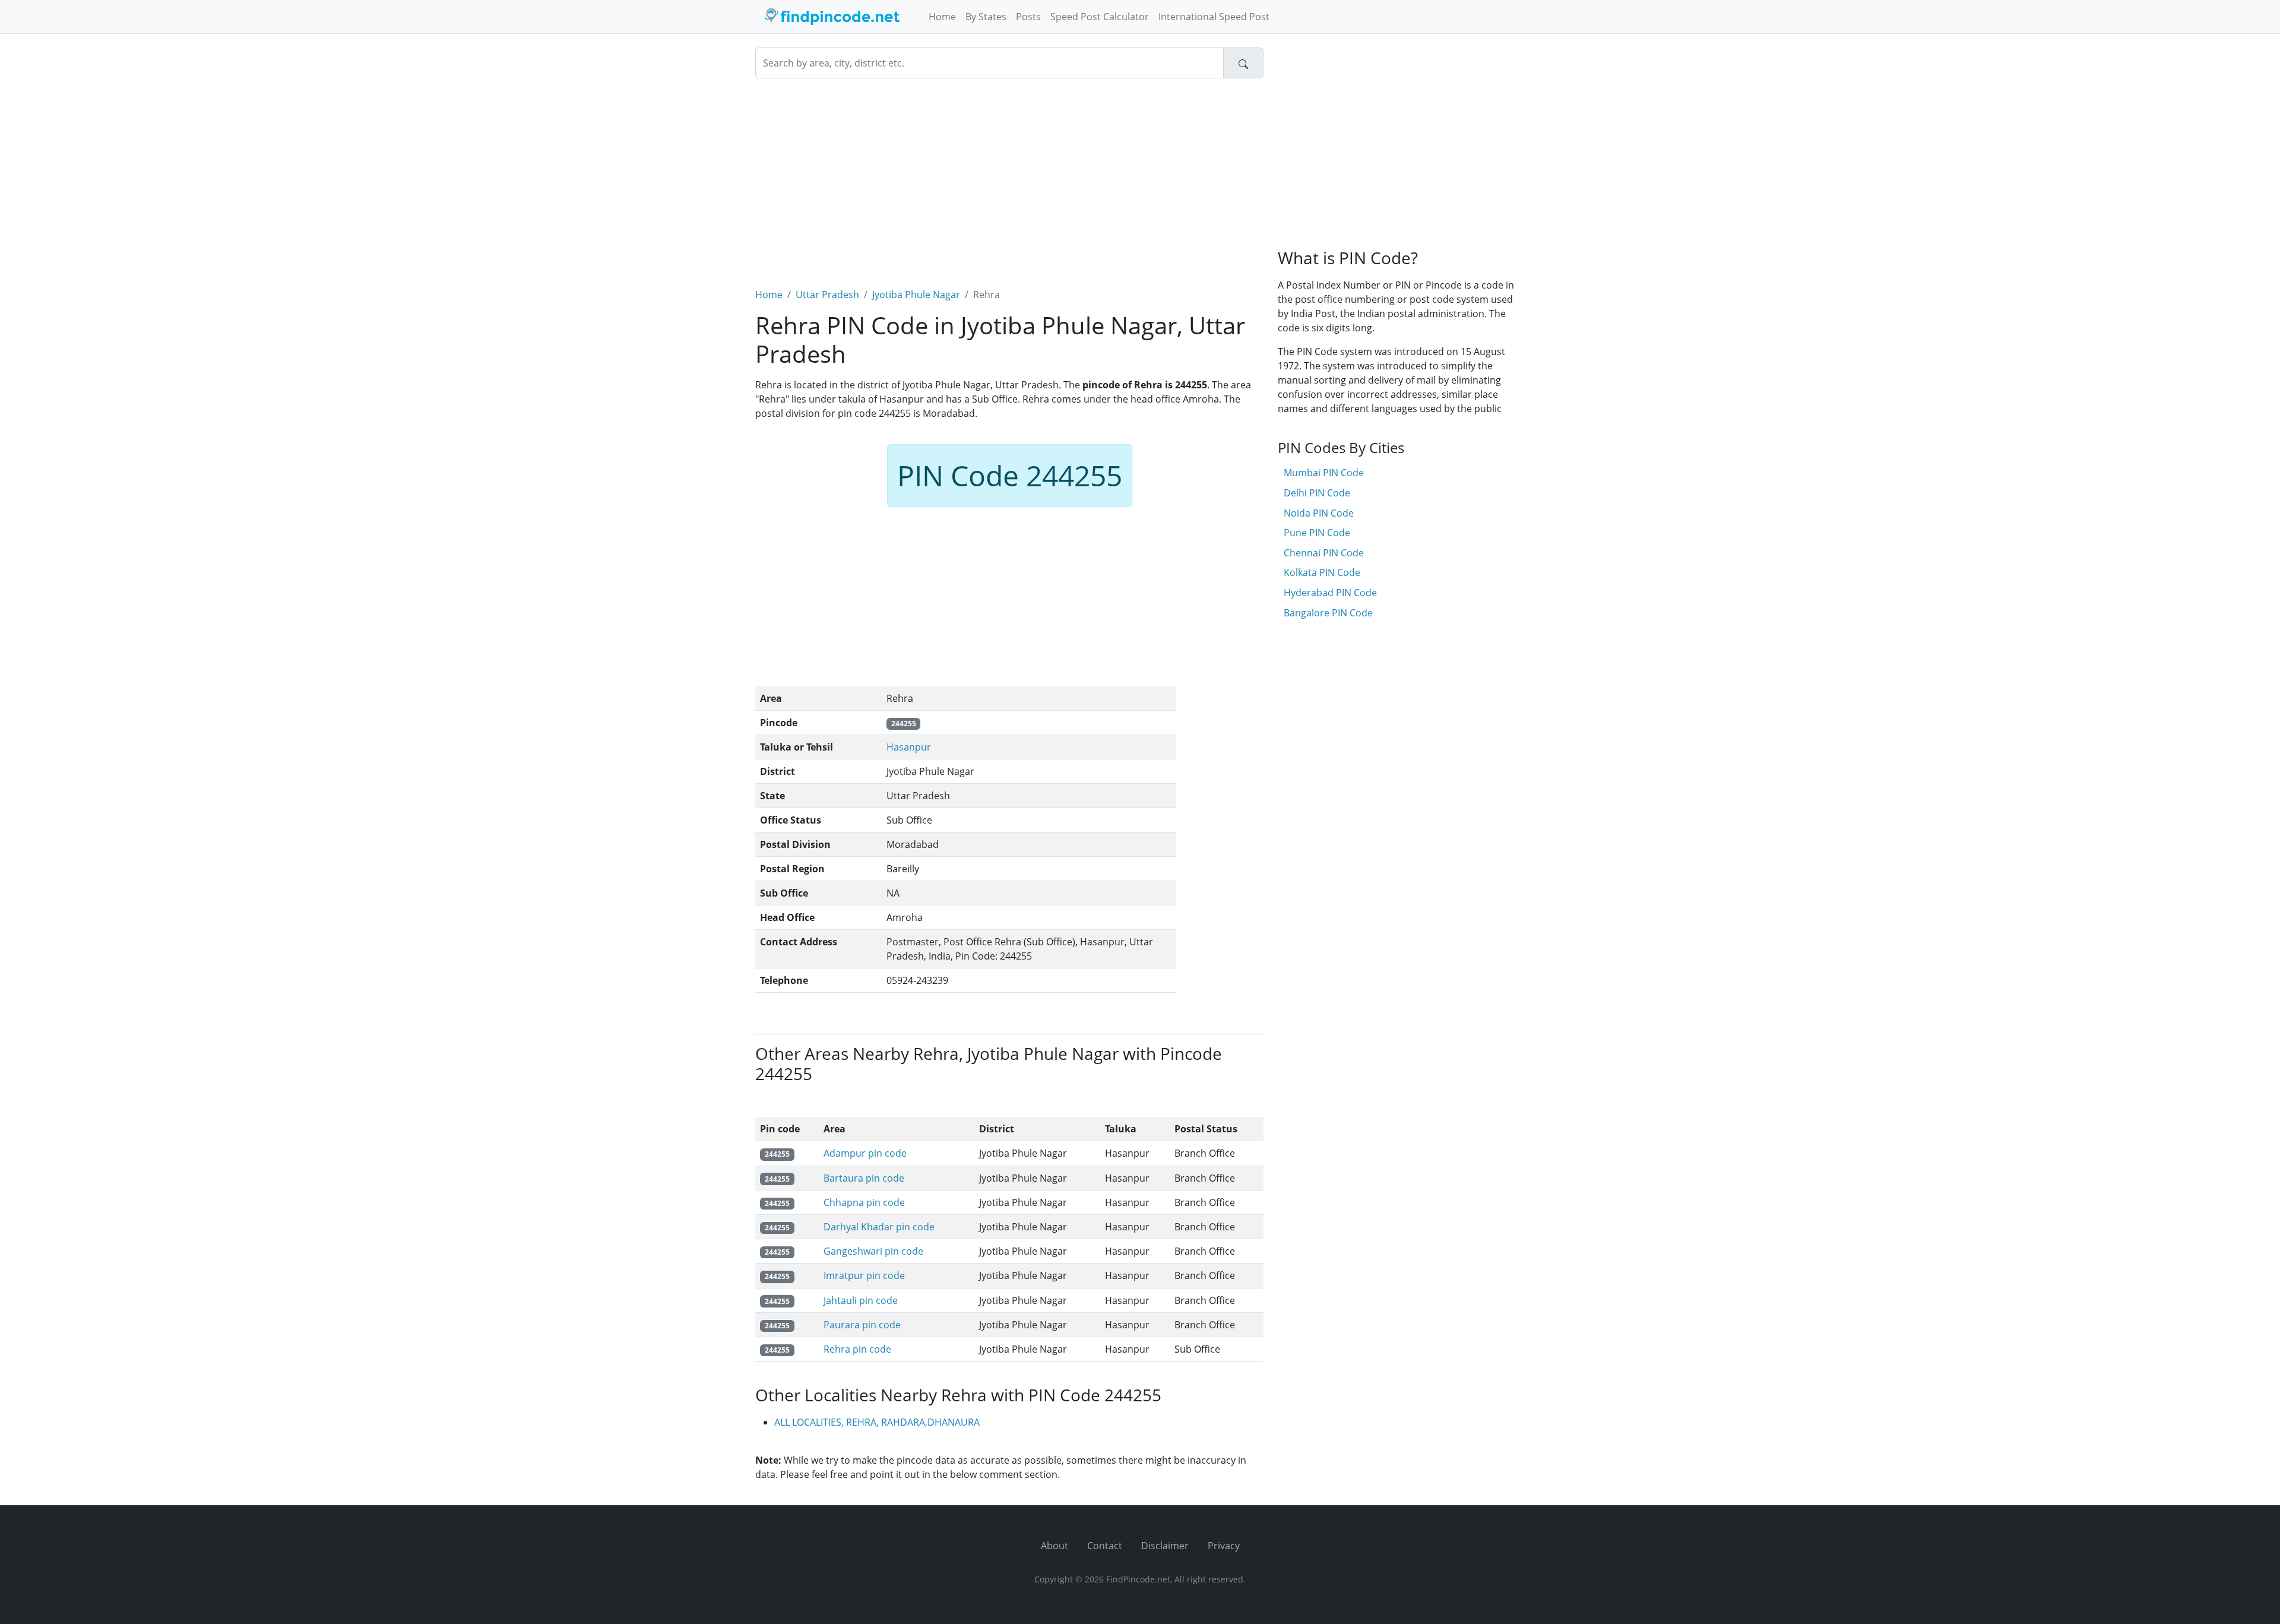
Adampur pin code (865, 1153)
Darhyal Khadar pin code (879, 1227)
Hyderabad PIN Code (1330, 593)
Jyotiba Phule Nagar (916, 295)
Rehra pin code (857, 1349)
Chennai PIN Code (1324, 553)
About (1054, 1546)
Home (942, 17)
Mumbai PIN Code (1324, 473)
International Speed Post (1214, 17)
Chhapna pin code (864, 1202)
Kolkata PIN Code (1322, 572)
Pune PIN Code (1317, 533)
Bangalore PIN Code (1328, 613)
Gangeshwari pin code (873, 1251)
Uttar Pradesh (827, 295)
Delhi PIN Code (1317, 493)
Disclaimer (1165, 1546)
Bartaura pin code (864, 1178)
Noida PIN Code (1319, 513)
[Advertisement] (1009, 176)
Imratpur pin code (864, 1275)
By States (986, 17)
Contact (1105, 1546)
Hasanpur (909, 747)
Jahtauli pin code (861, 1300)
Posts (1028, 17)
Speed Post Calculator (1100, 17)
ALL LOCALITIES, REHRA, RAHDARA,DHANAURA (877, 1422)
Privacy (1224, 1546)
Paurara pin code (862, 1325)
